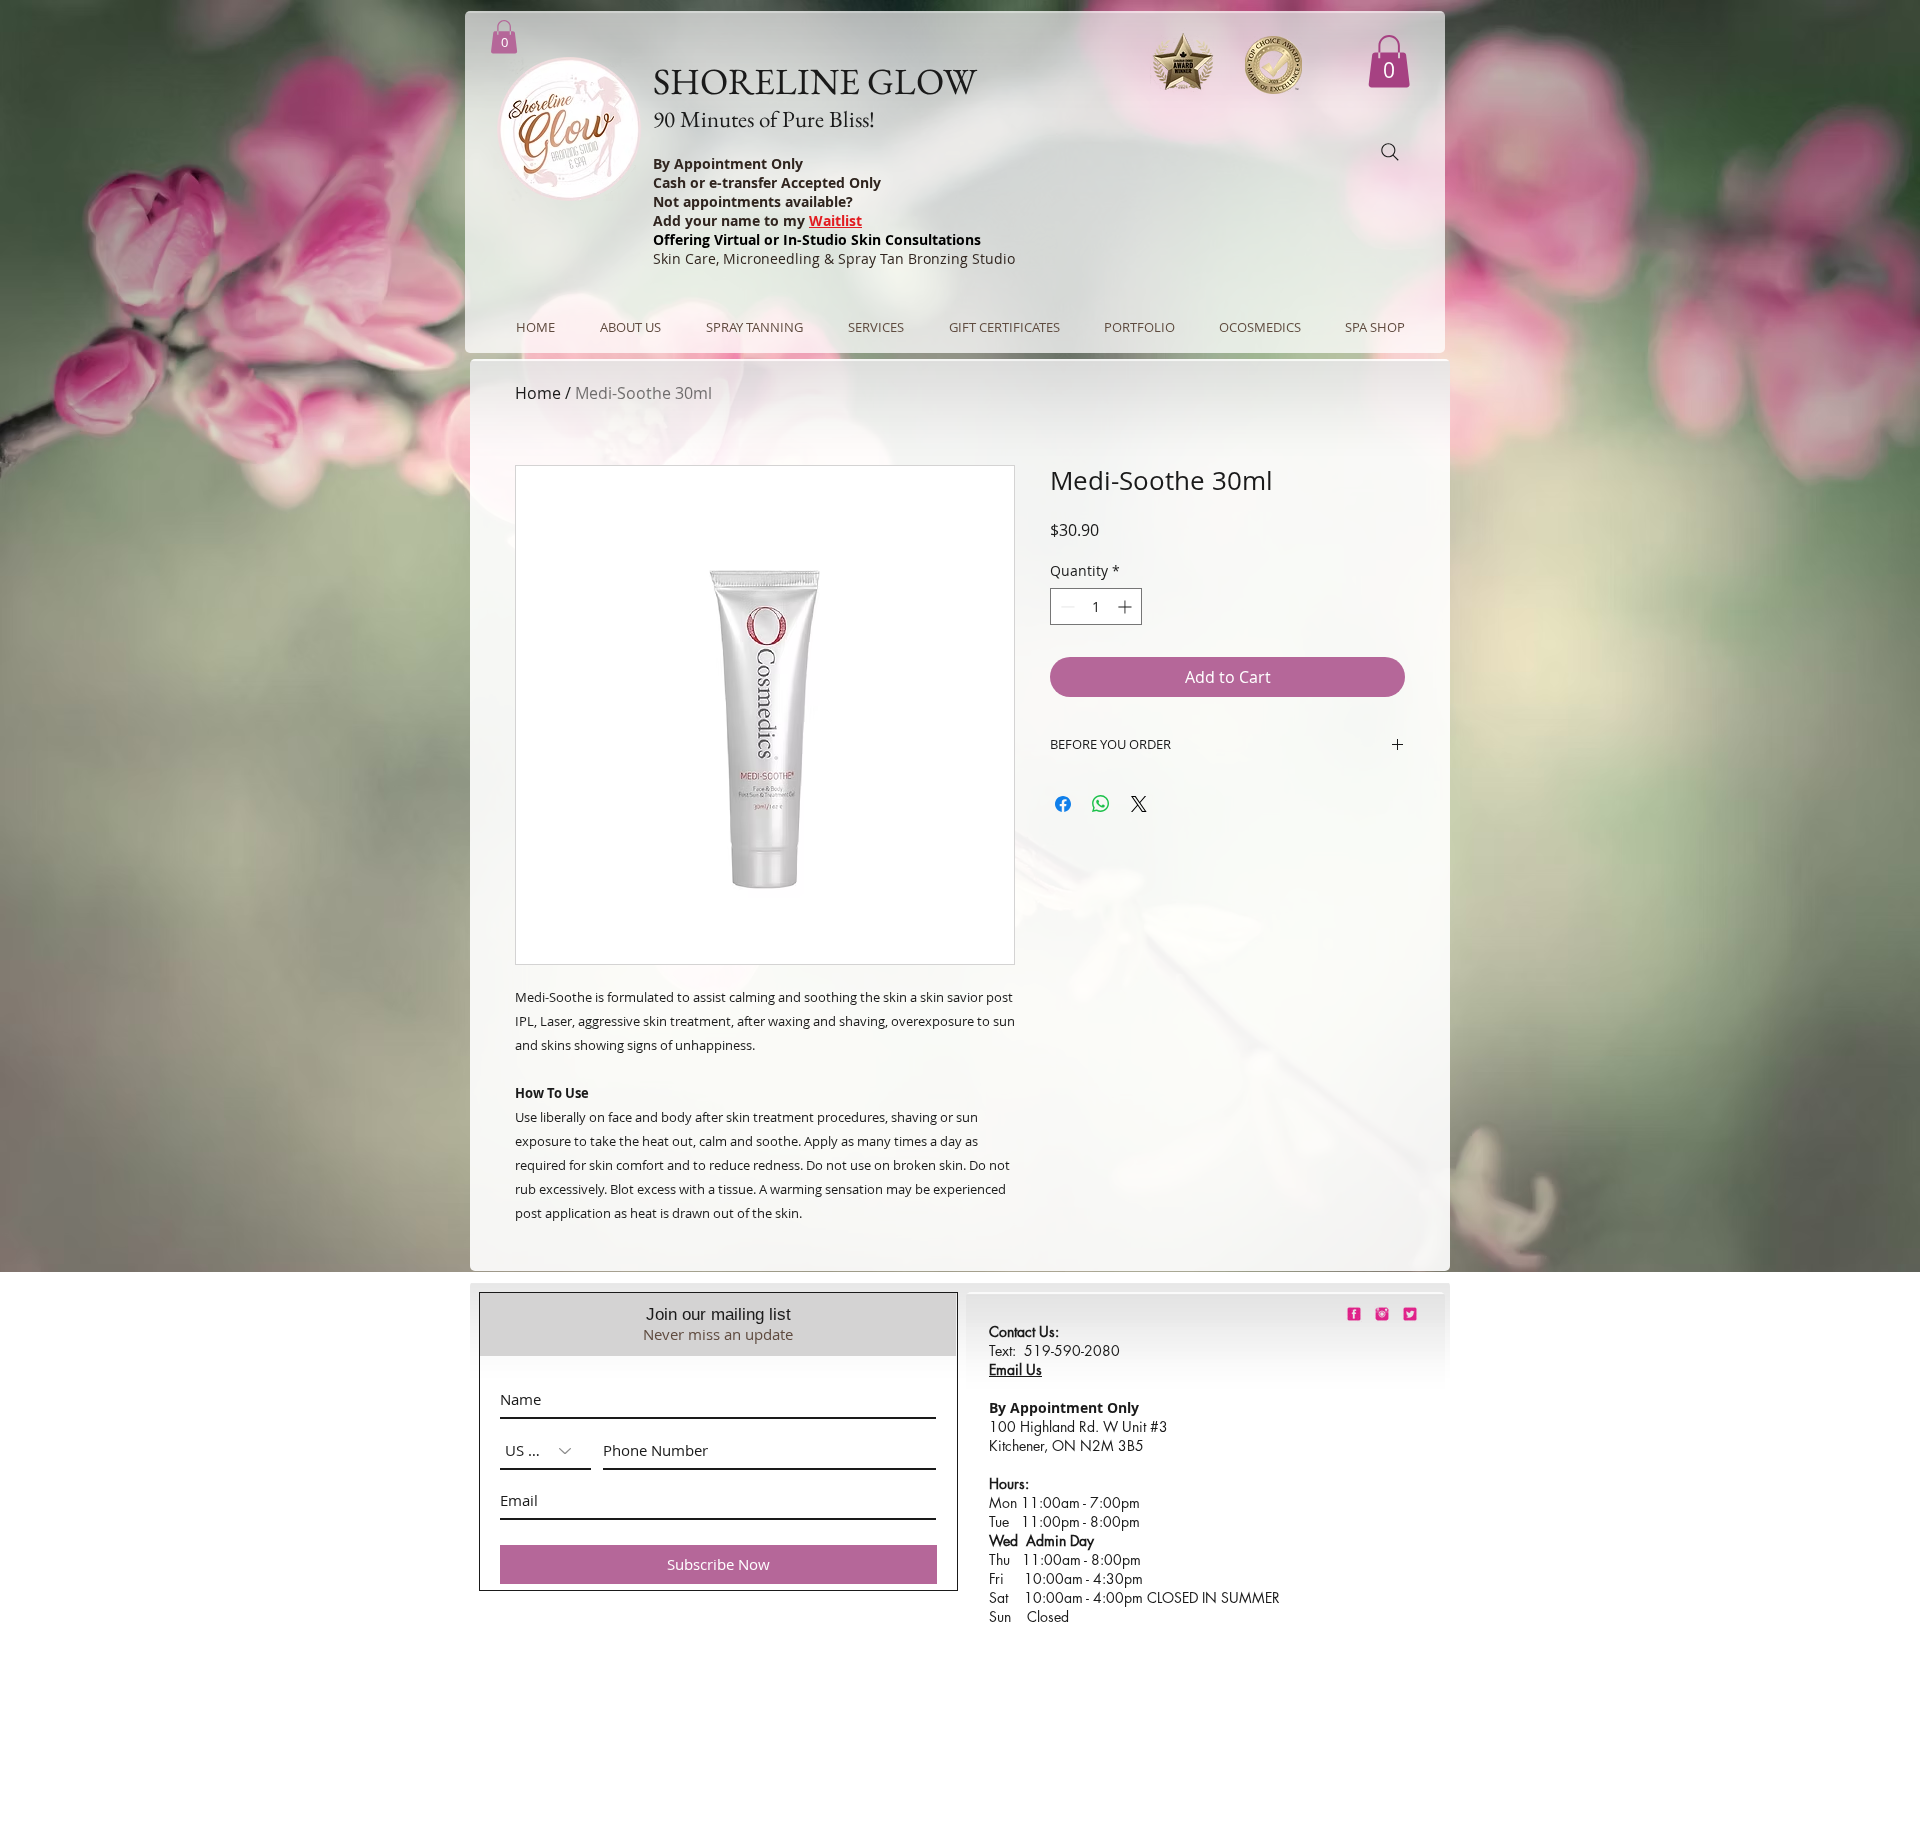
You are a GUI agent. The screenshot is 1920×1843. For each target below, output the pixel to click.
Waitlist (835, 220)
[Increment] (1126, 606)
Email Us (1015, 1369)
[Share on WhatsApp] (1101, 804)
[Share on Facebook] (1063, 804)
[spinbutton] (1096, 606)
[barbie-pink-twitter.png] (1410, 1314)
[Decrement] (1065, 606)
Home (538, 393)
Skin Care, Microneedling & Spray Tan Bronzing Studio (834, 258)
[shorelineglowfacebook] (1354, 1314)
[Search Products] (1390, 152)
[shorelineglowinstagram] (1382, 1314)
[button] (1389, 61)
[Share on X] (1139, 804)
